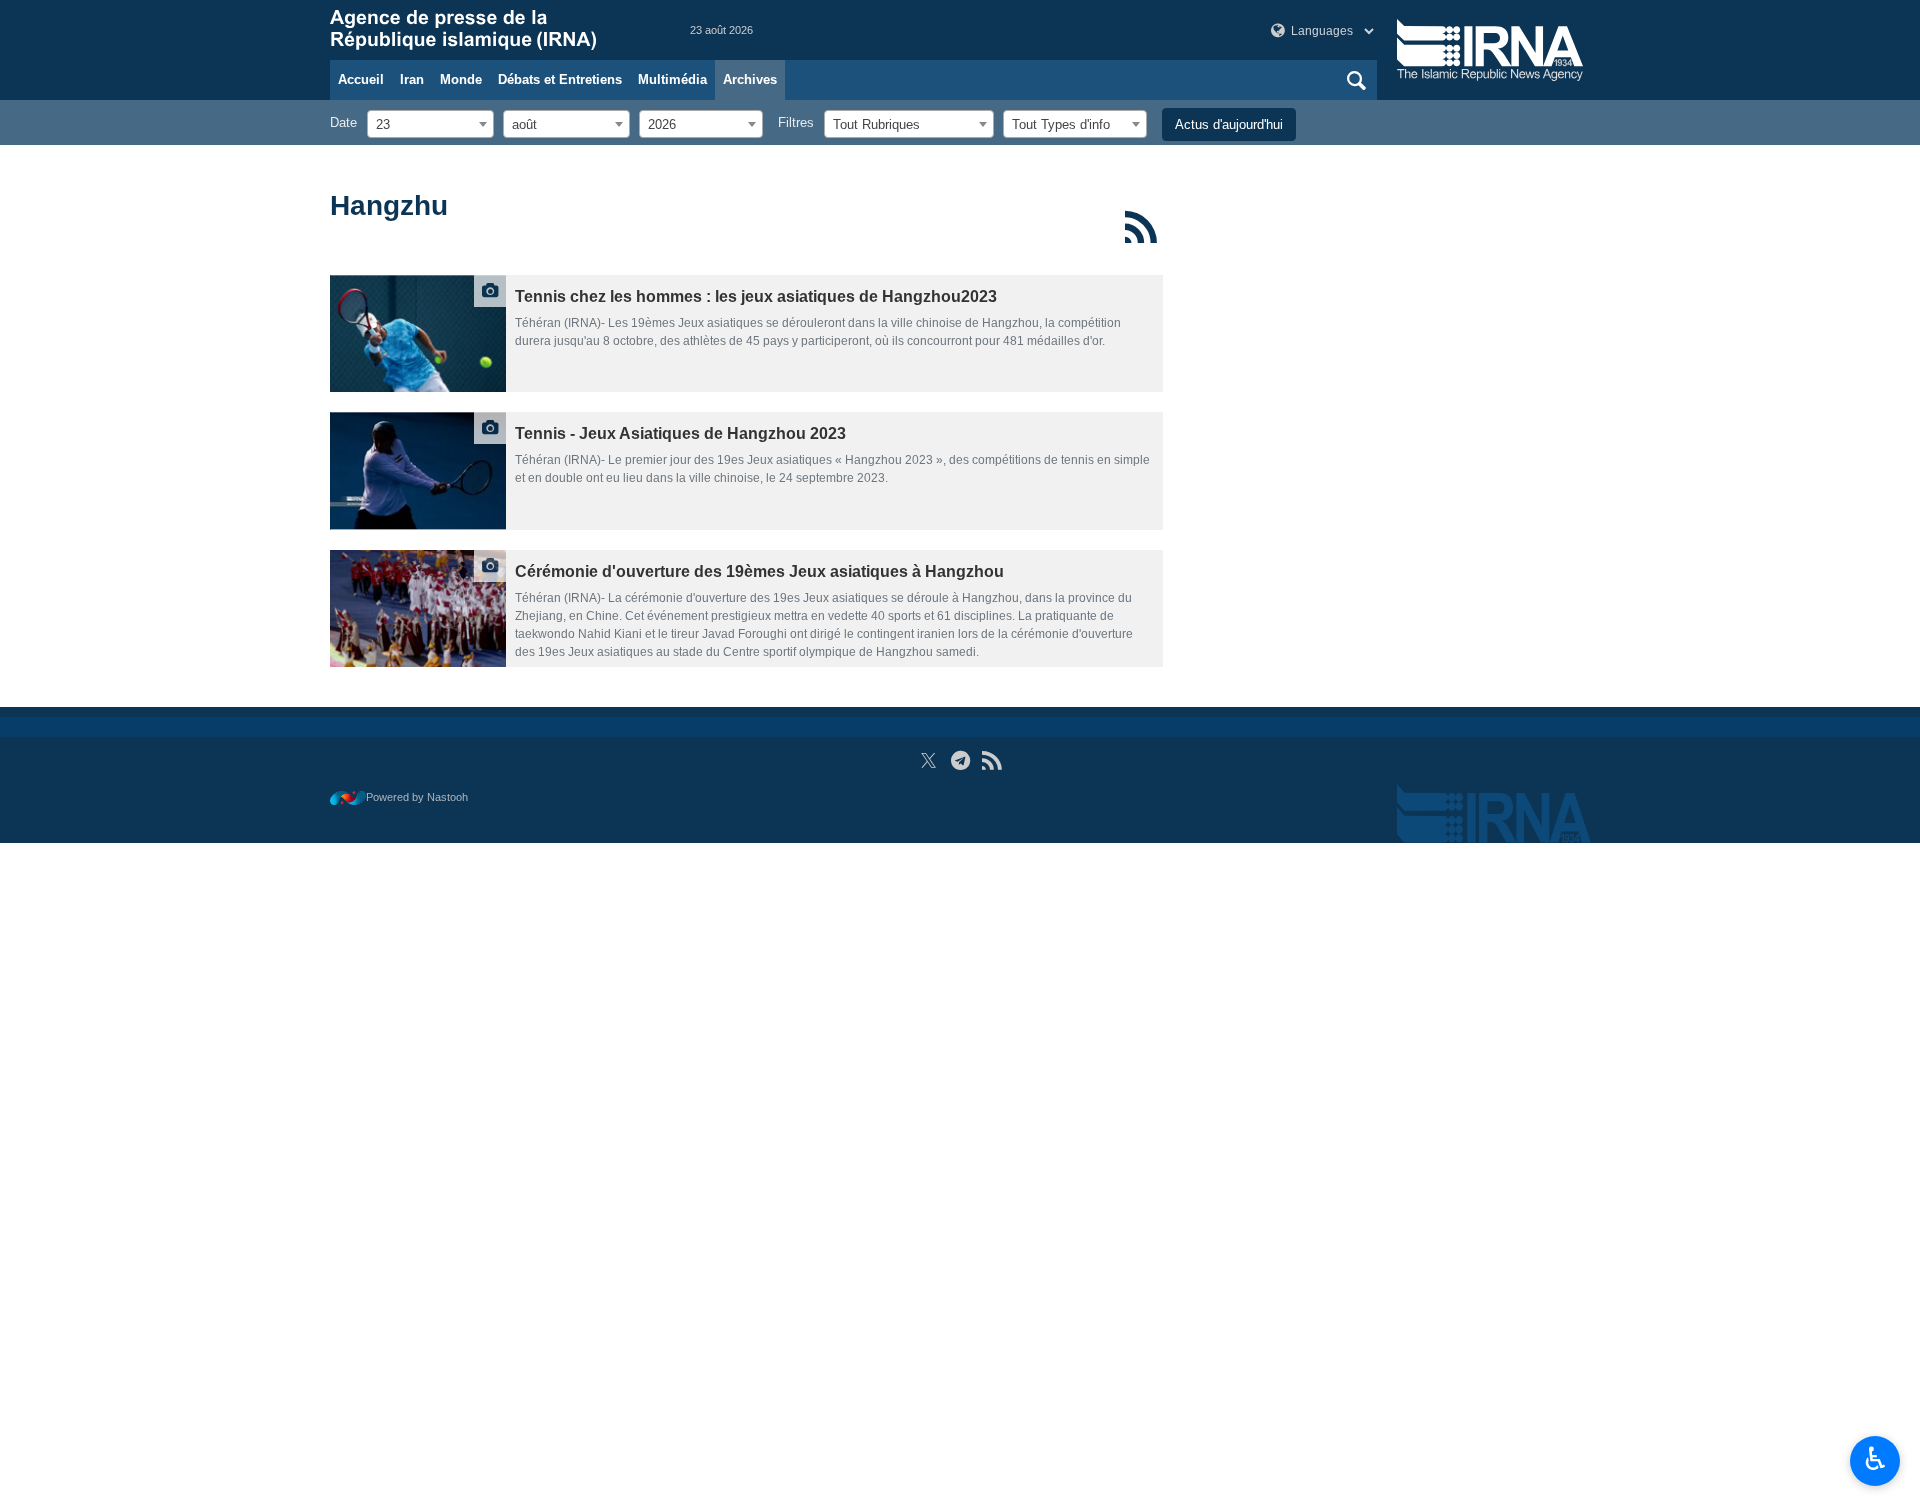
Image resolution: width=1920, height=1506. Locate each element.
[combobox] (430, 124)
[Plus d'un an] (418, 333)
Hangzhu (389, 205)
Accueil (361, 79)
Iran (412, 79)
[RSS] (1141, 227)
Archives (750, 79)
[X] (928, 760)
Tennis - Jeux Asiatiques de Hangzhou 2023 (680, 433)
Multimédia (672, 79)
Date (343, 122)
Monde (461, 79)
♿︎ (1875, 1459)
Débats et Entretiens (560, 79)
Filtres (796, 122)
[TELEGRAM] (960, 760)
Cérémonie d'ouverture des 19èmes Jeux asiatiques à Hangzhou (759, 571)
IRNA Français (490, 30)
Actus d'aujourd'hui (1229, 124)
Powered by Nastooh (417, 797)
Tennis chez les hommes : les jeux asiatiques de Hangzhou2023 (756, 296)
